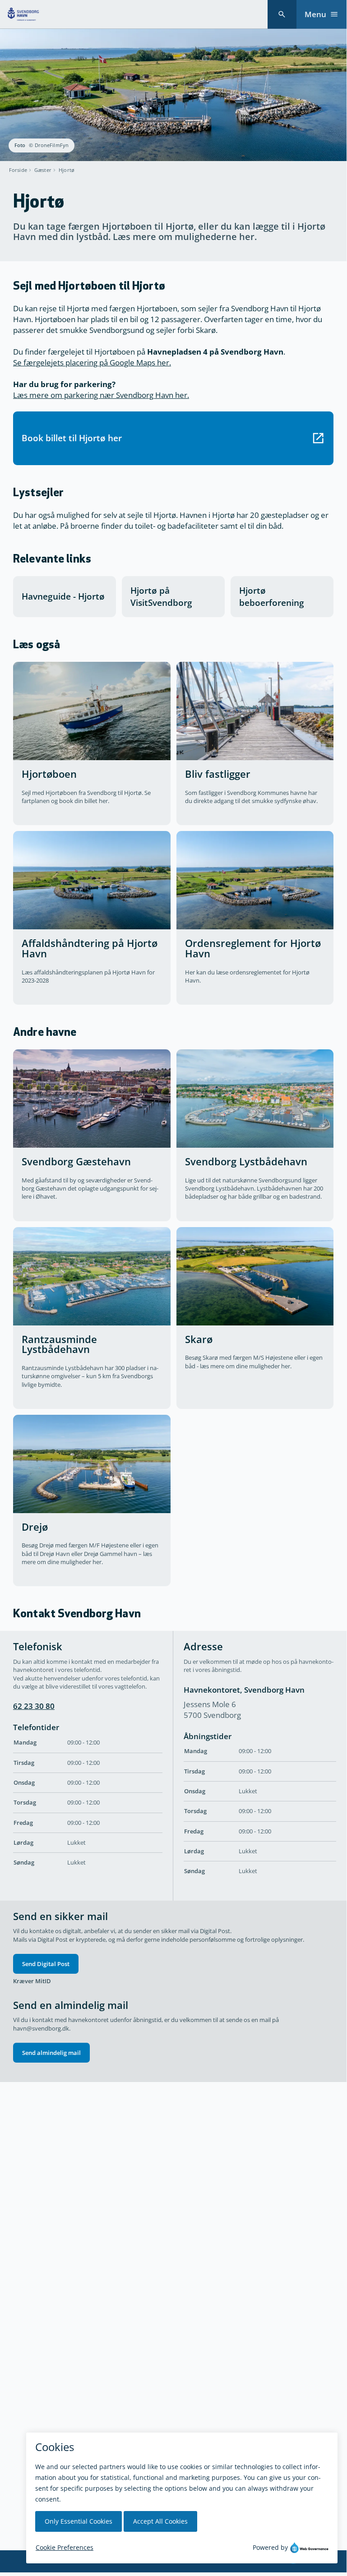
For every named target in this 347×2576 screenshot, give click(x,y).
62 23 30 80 (34, 1706)
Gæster (43, 170)
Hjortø (67, 170)
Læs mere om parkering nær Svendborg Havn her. (101, 395)
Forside (18, 170)
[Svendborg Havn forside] (23, 14)
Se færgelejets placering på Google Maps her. (92, 362)
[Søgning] (282, 14)
